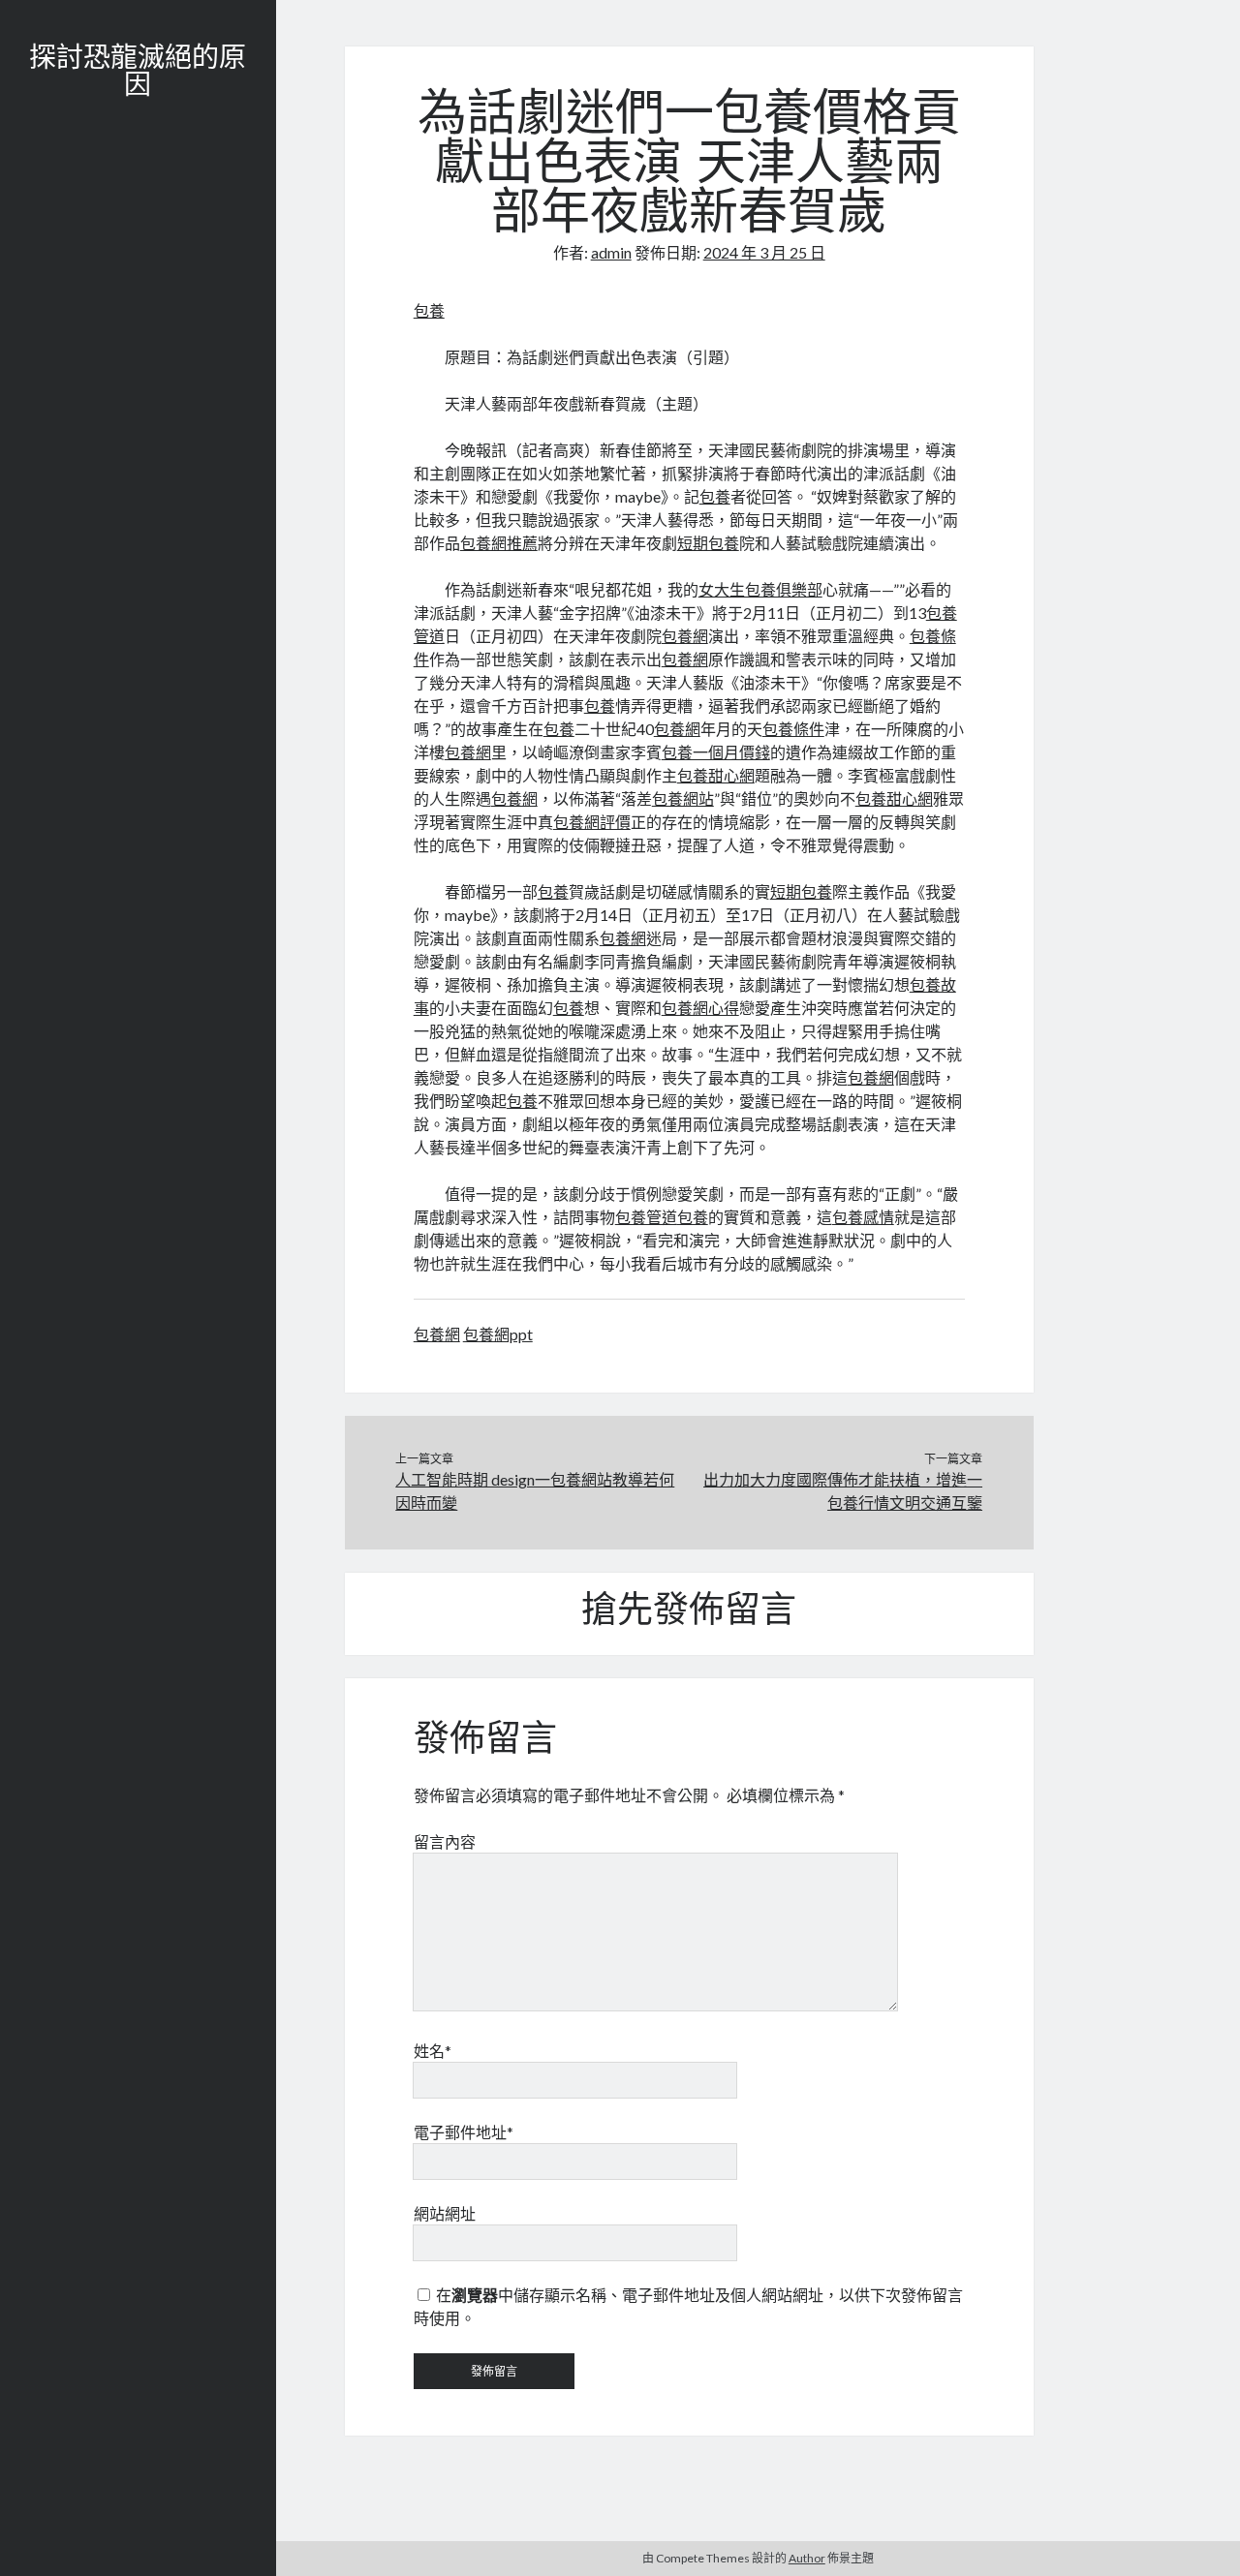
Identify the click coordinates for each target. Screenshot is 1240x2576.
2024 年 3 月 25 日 (764, 252)
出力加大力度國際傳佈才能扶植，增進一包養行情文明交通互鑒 (843, 1491)
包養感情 (863, 1217)
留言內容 (445, 1841)
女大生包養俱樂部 (760, 589)
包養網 (685, 636)
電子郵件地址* (464, 2132)
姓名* (433, 2051)
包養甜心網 (716, 775)
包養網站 (683, 798)
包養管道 (646, 1217)
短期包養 (708, 543)
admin (611, 252)
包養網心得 (700, 1008)
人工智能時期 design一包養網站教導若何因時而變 (535, 1491)
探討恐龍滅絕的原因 (138, 74)
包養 (429, 310)
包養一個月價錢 (716, 752)
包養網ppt (498, 1334)
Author (807, 2558)
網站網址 (445, 2213)
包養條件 (793, 729)
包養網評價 (592, 822)
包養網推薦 (499, 543)
